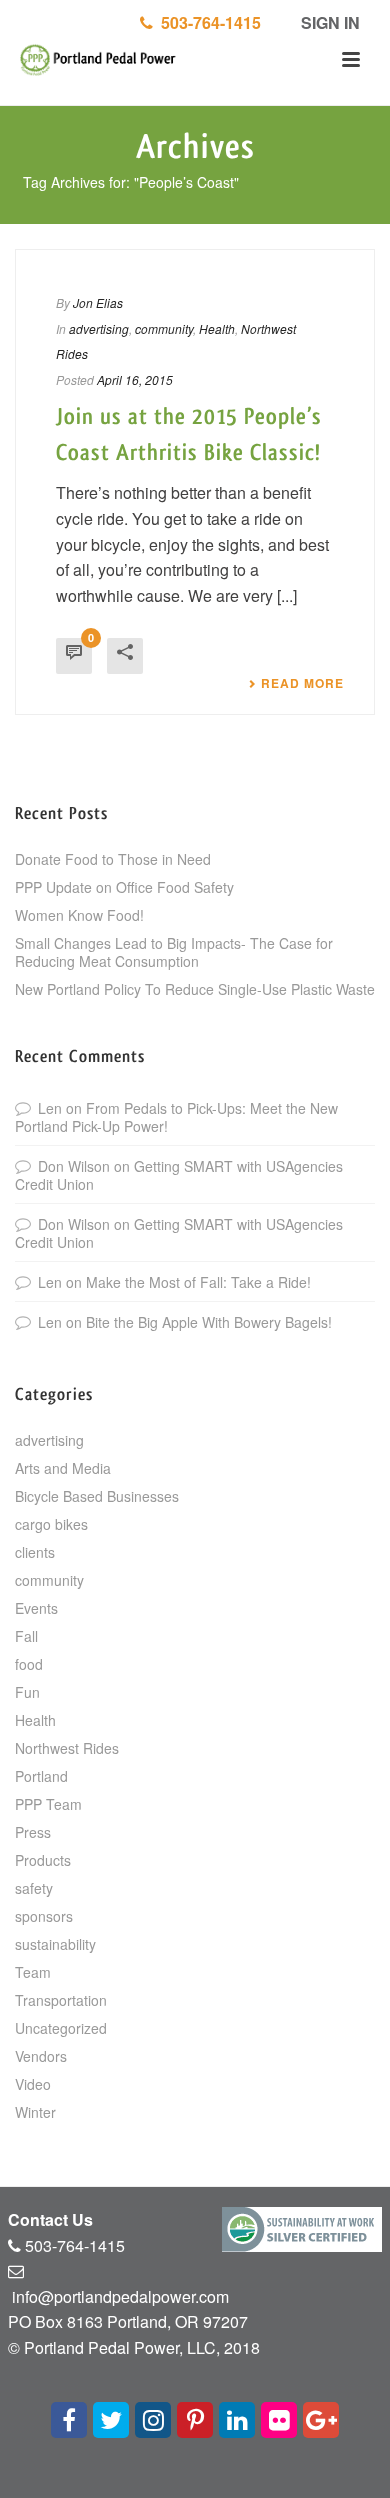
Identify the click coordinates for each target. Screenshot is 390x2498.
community (164, 328)
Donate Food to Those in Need (113, 859)
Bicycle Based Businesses (97, 1496)
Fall (26, 1636)
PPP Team (48, 1804)
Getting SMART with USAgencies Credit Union (179, 1175)
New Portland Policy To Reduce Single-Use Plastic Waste (195, 989)
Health (217, 328)
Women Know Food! (79, 915)
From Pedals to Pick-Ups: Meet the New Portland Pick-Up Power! (176, 1117)
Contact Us (50, 2219)
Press (33, 1832)
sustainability (55, 1944)
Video (33, 2084)
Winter (35, 2112)
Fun (27, 1692)
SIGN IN (328, 22)
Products (43, 1860)
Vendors (41, 2056)
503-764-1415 (207, 22)
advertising (99, 328)
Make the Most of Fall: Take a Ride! (198, 1282)
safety (34, 1888)
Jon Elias (98, 302)
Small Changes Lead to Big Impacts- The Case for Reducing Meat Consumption (174, 952)
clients (35, 1552)
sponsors (44, 1916)
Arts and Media (63, 1468)
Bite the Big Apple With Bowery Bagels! (209, 1322)
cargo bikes (51, 1524)
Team (33, 1972)
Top (372, 2480)
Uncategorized (61, 2028)
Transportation (61, 2000)
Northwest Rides (67, 1748)
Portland (41, 1776)
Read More (302, 683)
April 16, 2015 (135, 379)
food (29, 1664)
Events (36, 1608)
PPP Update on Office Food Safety (124, 887)
